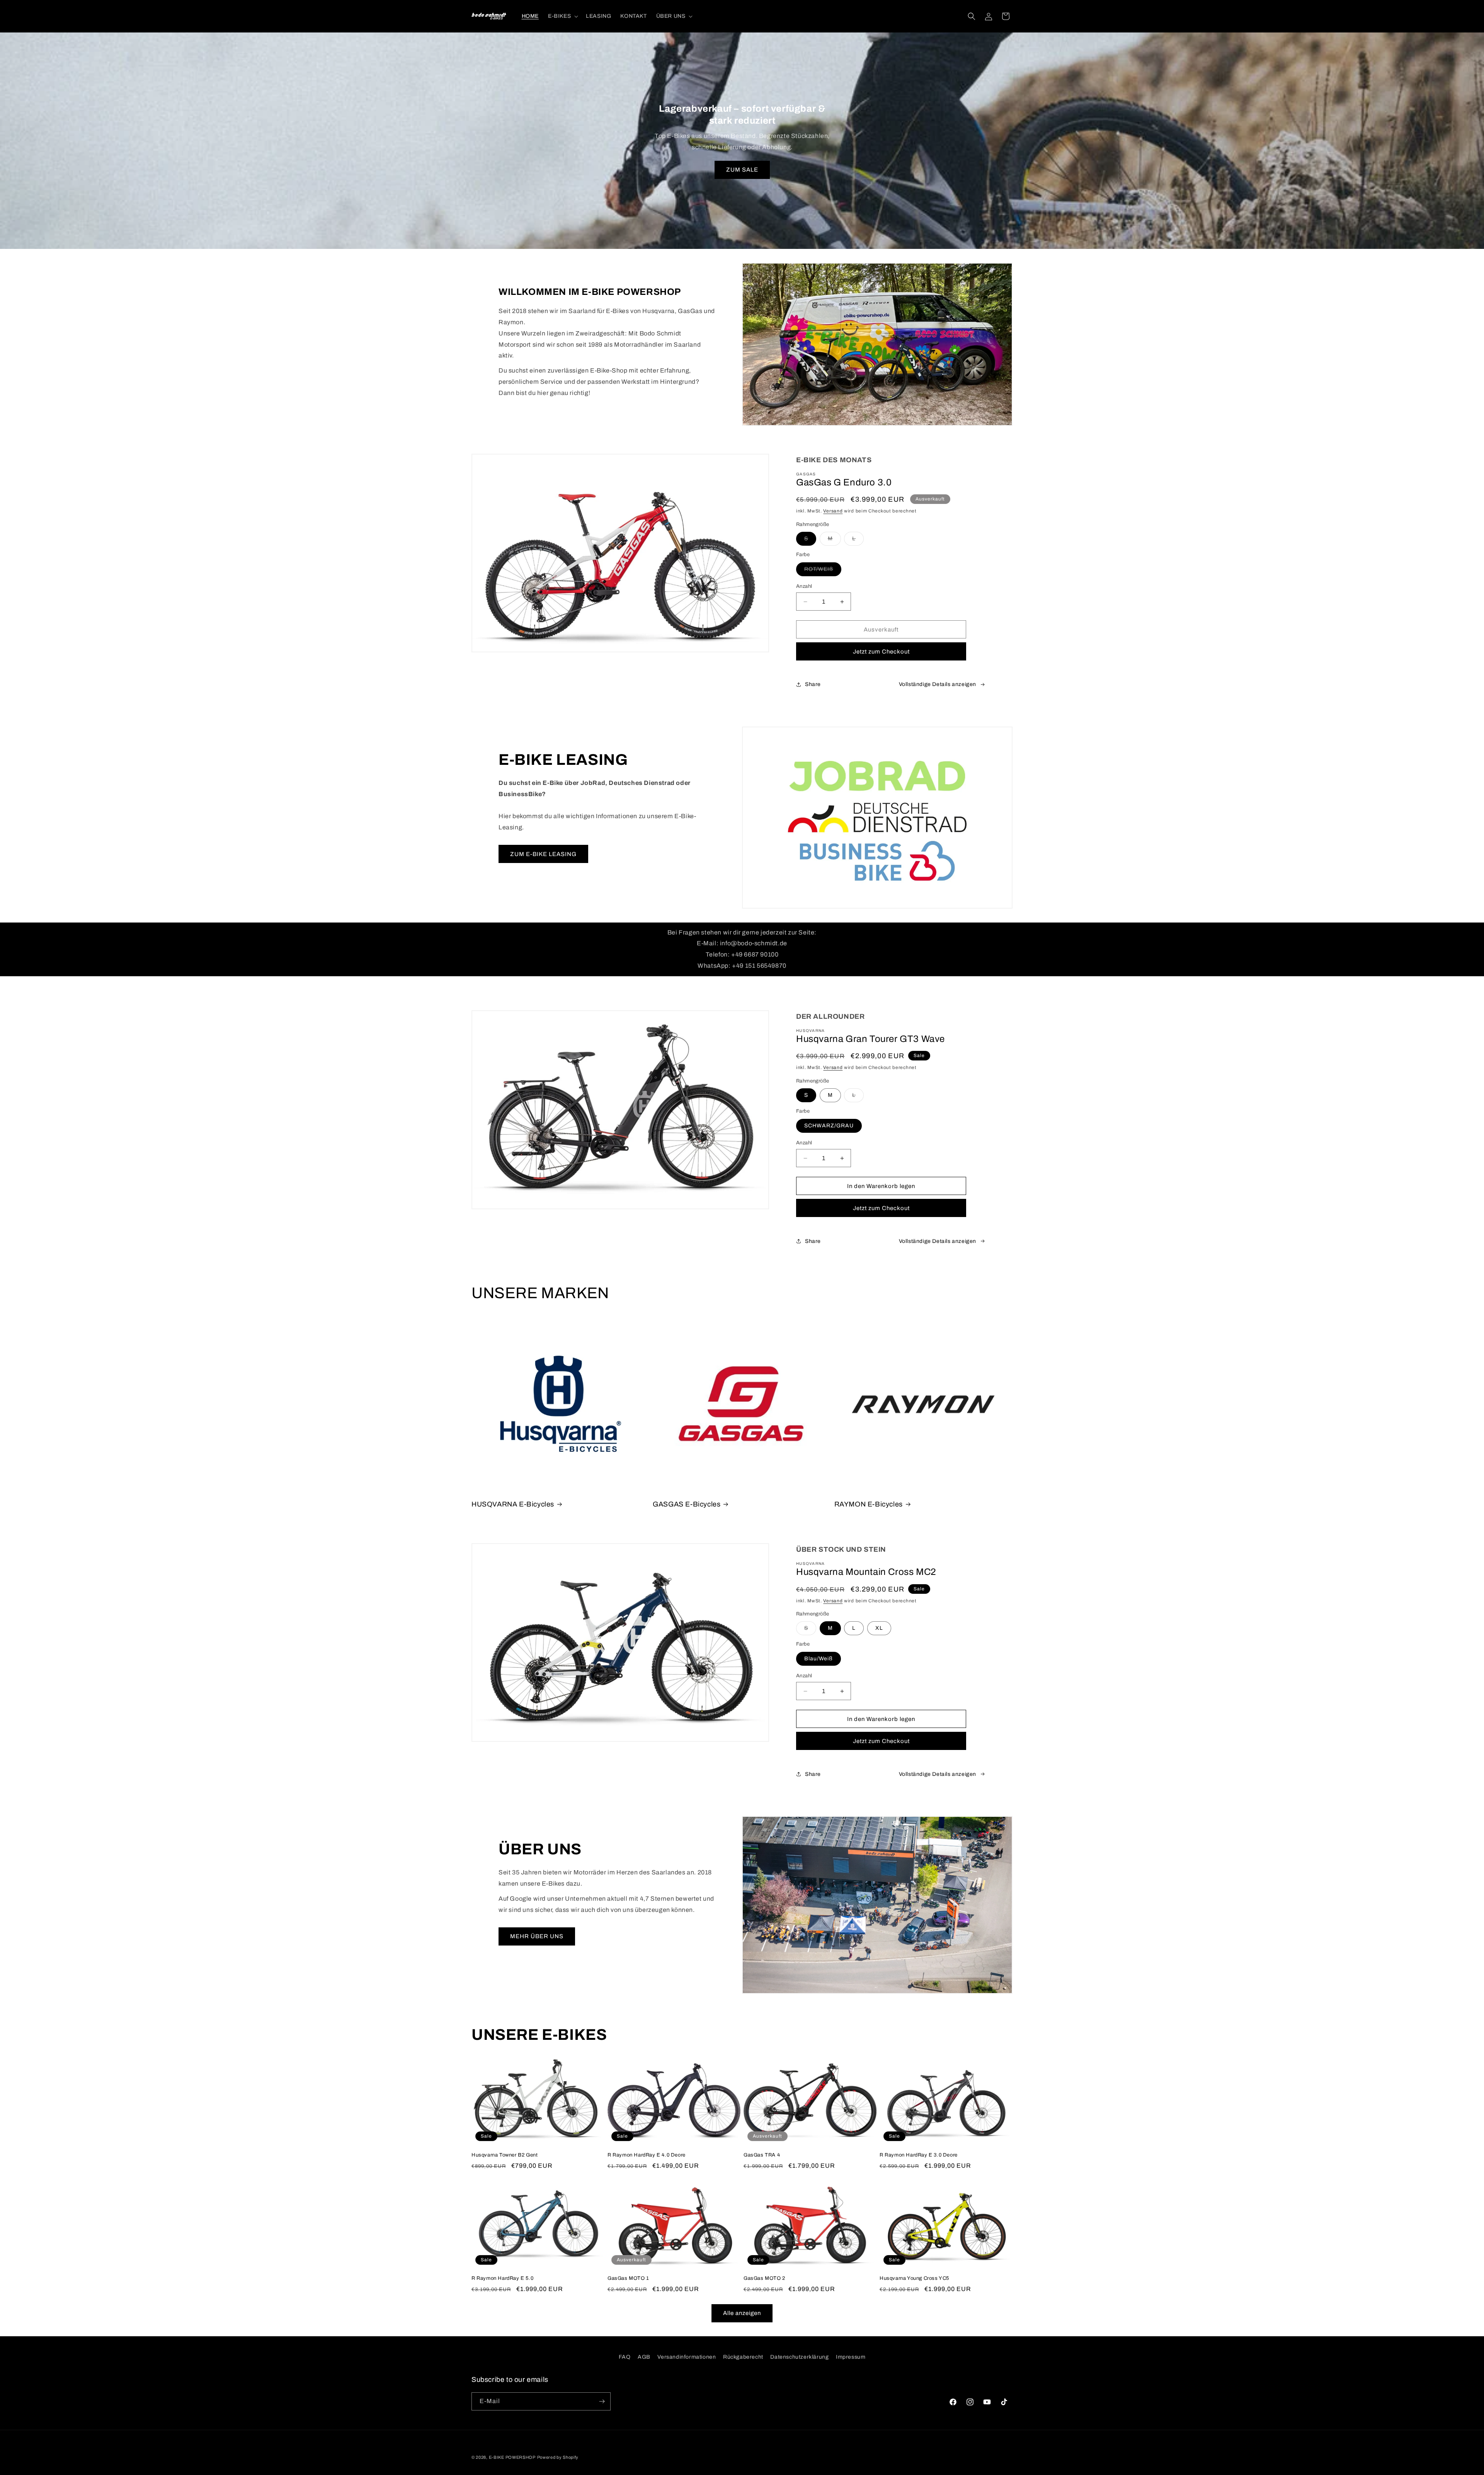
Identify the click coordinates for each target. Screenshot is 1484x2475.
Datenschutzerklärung (799, 2357)
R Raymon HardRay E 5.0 (502, 2278)
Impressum (851, 2357)
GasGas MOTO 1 (628, 2278)
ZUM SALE (742, 170)
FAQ (625, 2357)
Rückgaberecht (743, 2357)
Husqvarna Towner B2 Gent (505, 2155)
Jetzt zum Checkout (881, 652)
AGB (644, 2357)
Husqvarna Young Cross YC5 (914, 2278)
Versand (833, 511)
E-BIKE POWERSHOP (512, 2457)
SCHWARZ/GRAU (829, 1126)
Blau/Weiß (819, 1659)
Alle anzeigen (742, 2313)
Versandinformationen (687, 2357)
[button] (562, 16)
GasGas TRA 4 (762, 2155)
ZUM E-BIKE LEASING (543, 854)
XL (879, 1628)
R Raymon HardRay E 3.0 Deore (919, 2155)
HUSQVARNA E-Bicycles (513, 1504)
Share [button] (813, 684)
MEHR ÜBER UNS (537, 1936)
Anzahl (804, 586)
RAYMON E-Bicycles (869, 1504)
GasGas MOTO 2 (764, 2278)
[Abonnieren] (602, 2401)
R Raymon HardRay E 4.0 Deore (647, 2155)
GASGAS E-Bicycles (687, 1504)
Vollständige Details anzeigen (938, 684)
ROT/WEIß (823, 571)
